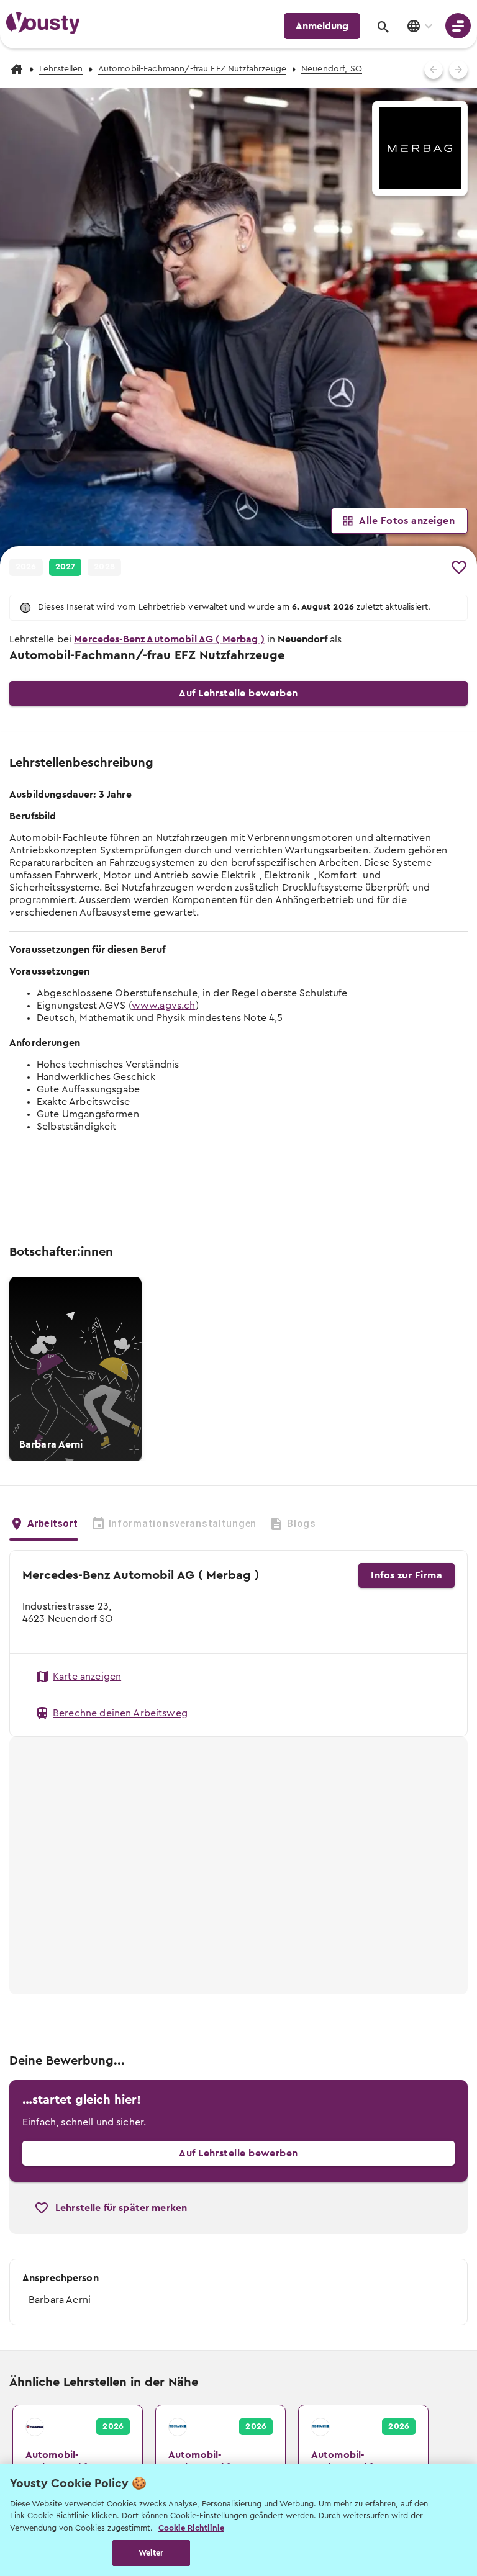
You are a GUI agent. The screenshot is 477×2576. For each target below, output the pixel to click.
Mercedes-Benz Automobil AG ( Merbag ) (169, 639)
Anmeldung (322, 26)
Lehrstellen (61, 69)
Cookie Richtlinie (191, 2528)
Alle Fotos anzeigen (407, 521)
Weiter (151, 2553)
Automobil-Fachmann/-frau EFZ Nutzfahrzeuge (192, 69)
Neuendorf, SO (332, 69)
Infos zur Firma (407, 1575)
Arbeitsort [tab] (53, 1524)
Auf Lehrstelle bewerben (238, 693)
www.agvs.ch (164, 1006)
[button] (238, 327)
